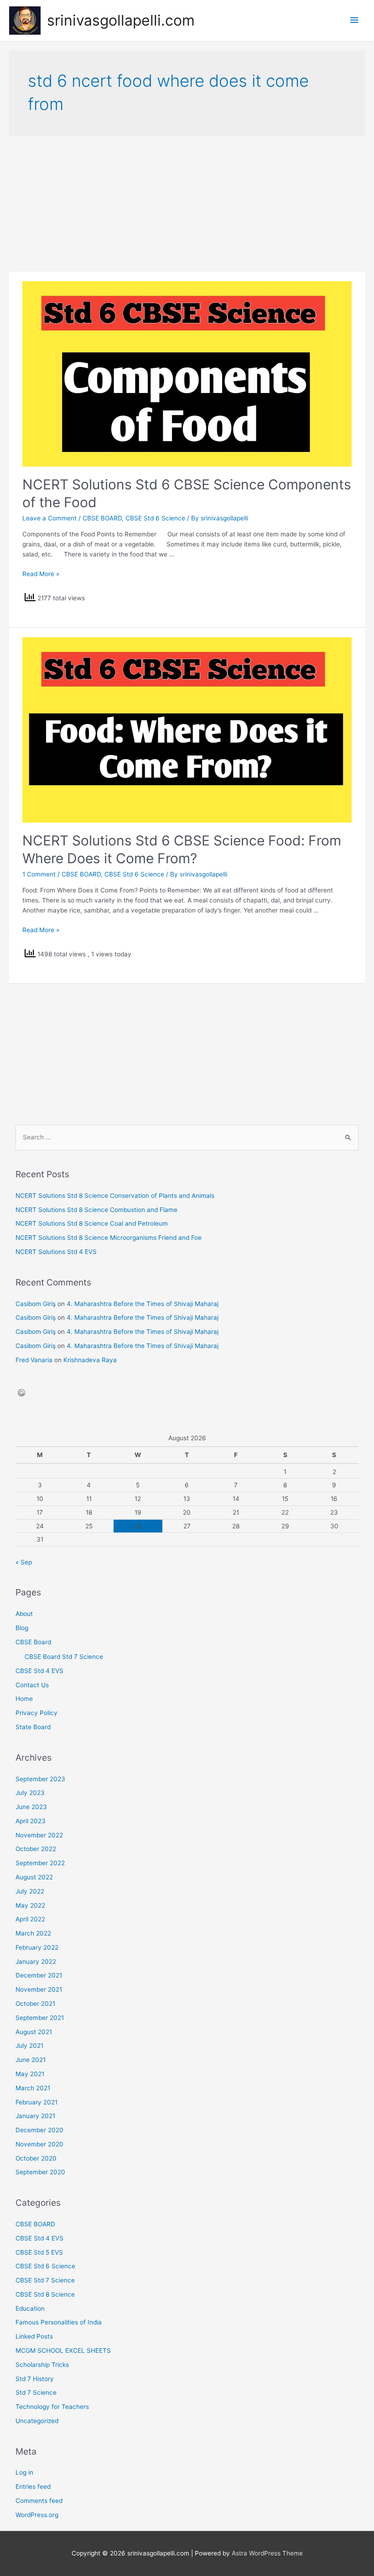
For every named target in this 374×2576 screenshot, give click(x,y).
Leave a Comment (49, 518)
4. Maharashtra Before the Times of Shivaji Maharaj (143, 1304)
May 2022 (30, 1905)
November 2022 (39, 1835)
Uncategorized (37, 2421)
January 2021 (35, 2116)
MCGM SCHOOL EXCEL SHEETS (63, 2350)
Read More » (41, 574)
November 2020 (39, 2144)
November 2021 (39, 1989)
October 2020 (36, 2158)
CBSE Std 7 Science (45, 2280)
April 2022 (30, 1919)
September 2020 (40, 2172)
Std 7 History (35, 2379)
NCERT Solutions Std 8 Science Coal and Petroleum (92, 1223)
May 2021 (30, 2074)
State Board (33, 1727)
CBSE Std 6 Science (155, 518)
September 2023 (40, 1779)
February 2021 (36, 2102)
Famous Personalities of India (59, 2322)
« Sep (24, 1562)
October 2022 (36, 1849)
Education (30, 2308)
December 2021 (39, 1975)
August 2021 (34, 2032)
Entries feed (33, 2487)
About (24, 1614)
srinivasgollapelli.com (121, 20)
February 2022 (37, 1947)
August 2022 (34, 1877)
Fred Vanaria (34, 1360)
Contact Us (32, 1685)
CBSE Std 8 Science (45, 2294)
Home (24, 1699)
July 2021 (29, 2046)
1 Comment (39, 874)
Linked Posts (34, 2336)
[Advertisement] (187, 204)
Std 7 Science (36, 2392)
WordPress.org (37, 2515)
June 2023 (31, 1807)
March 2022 (33, 1933)
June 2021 (31, 2060)
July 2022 (30, 1891)
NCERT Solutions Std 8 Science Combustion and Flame (96, 1210)
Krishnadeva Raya (90, 1360)
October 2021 (35, 2004)
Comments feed (39, 2501)
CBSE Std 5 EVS (39, 2252)
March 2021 (33, 2088)
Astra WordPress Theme (267, 2553)
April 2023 (31, 1821)
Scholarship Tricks (42, 2365)
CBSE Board (33, 1642)
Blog (22, 1628)
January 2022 (36, 1962)
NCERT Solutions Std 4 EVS (56, 1252)
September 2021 (40, 2018)
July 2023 (30, 1793)
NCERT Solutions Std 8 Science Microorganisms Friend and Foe (109, 1238)
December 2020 (39, 2130)
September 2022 (40, 1863)
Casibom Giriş (36, 1304)
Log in (24, 2472)
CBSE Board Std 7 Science (64, 1657)
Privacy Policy (36, 1713)
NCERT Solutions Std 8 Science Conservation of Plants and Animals (115, 1196)
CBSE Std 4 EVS (39, 1671)
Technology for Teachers (52, 2407)
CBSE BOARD (102, 518)
